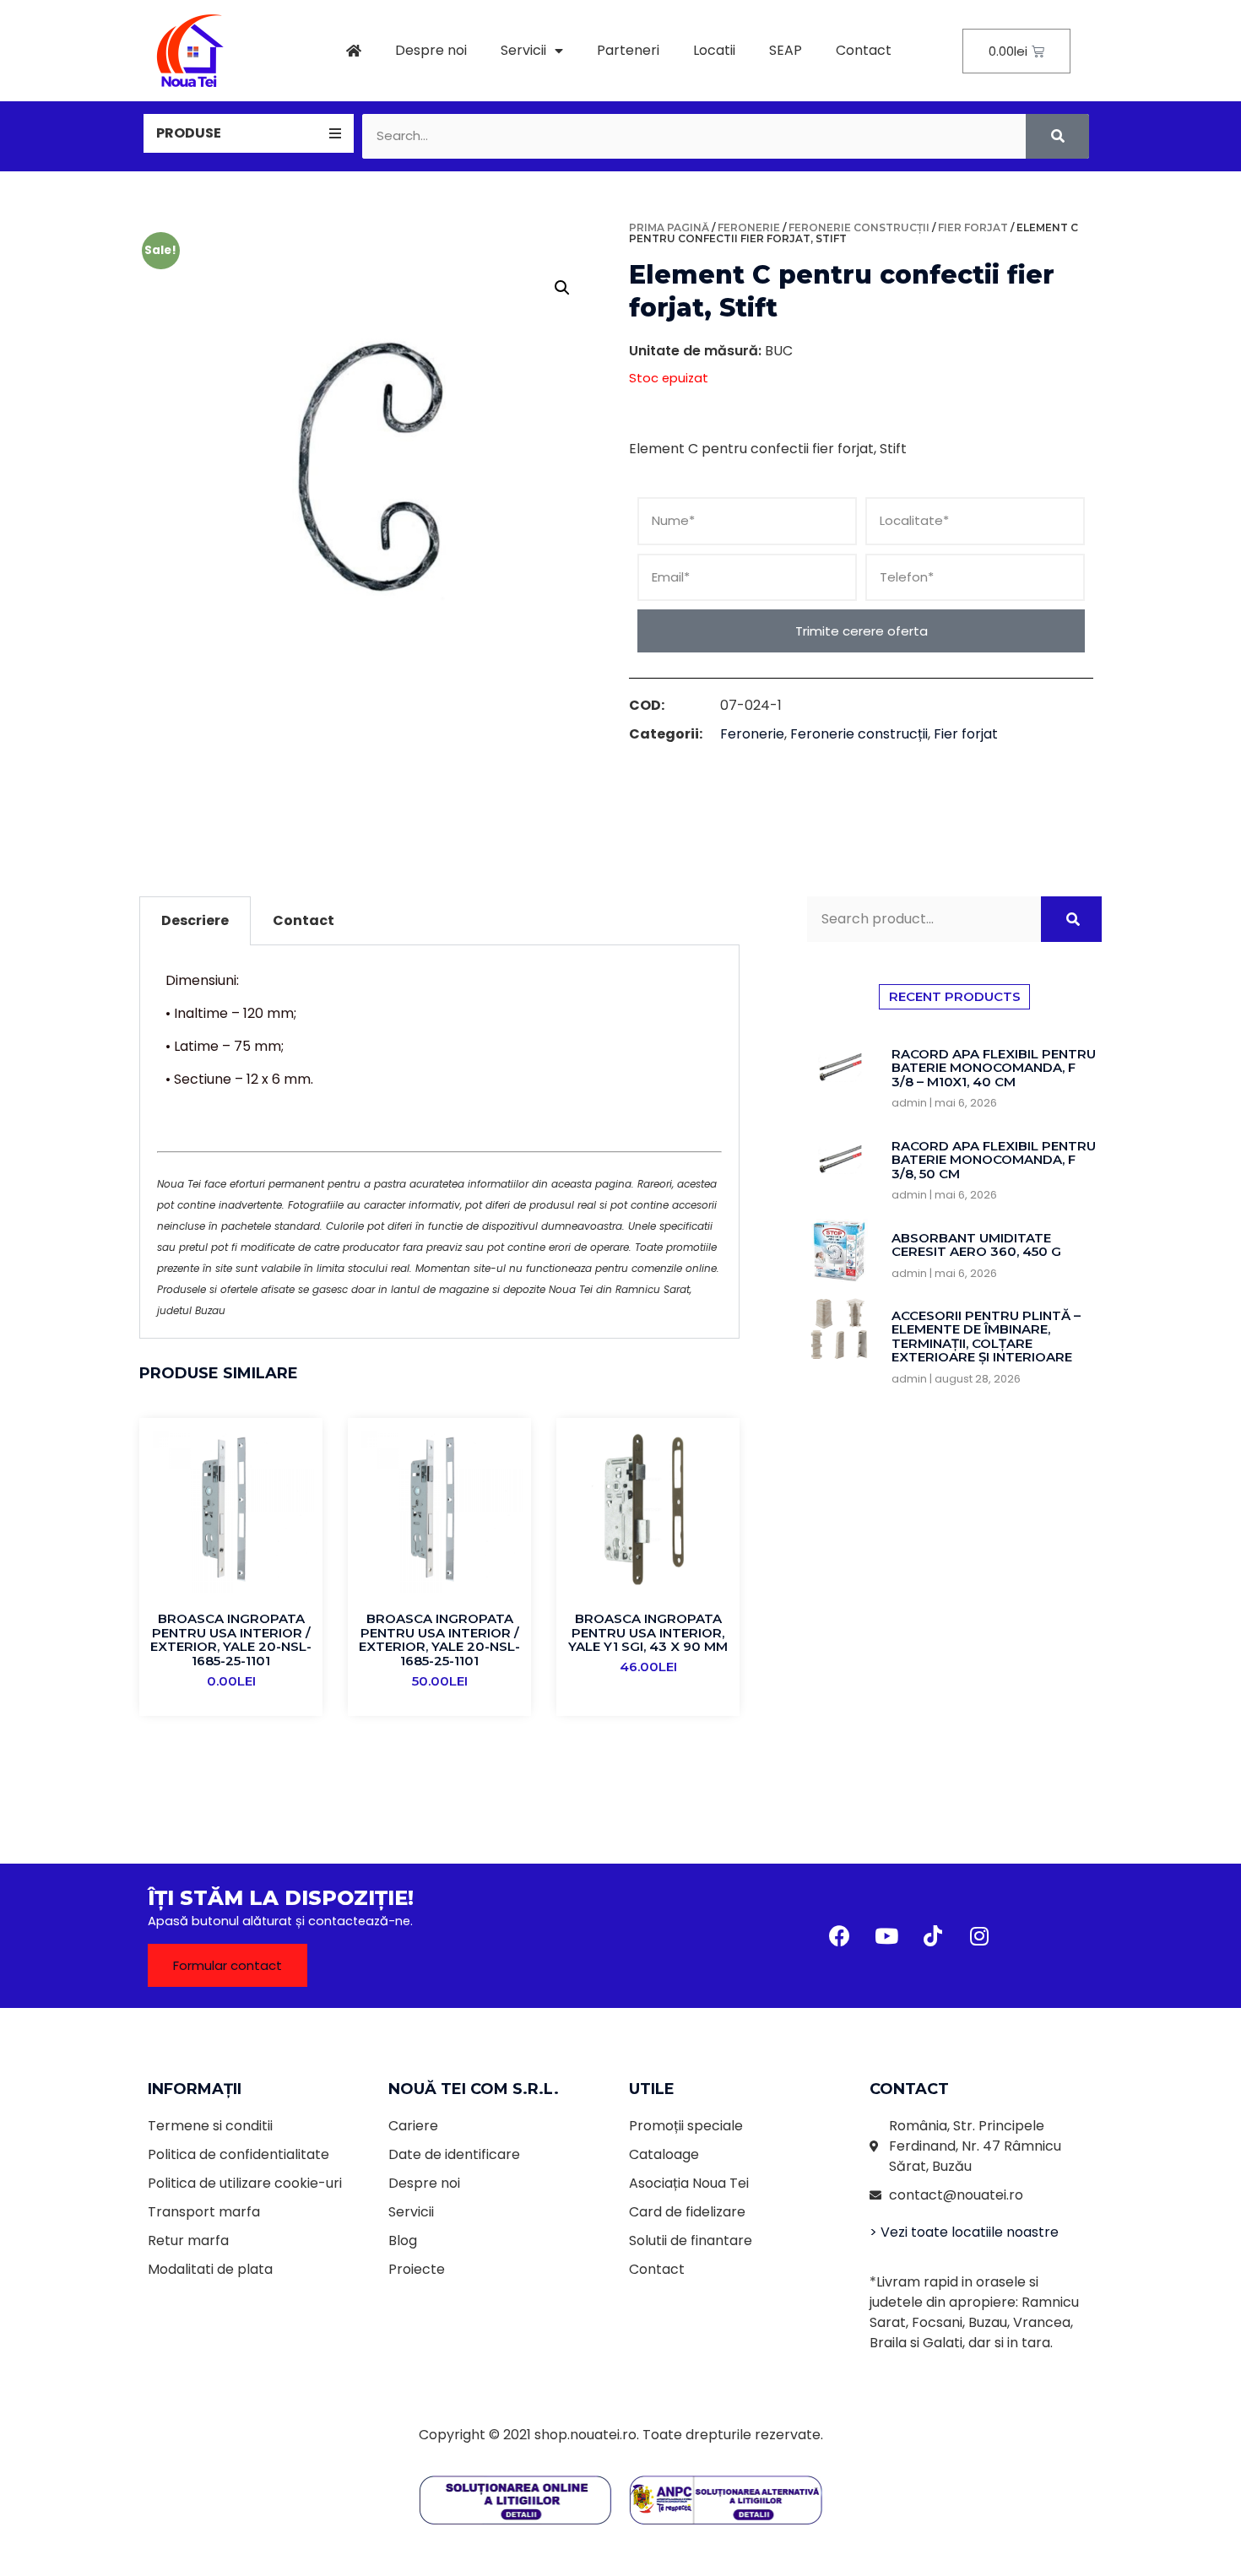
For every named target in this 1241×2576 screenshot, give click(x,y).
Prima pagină (669, 227)
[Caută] (1057, 136)
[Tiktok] (933, 1935)
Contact (864, 50)
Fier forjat (973, 227)
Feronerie (749, 227)
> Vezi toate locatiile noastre (964, 2232)
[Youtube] (886, 1935)
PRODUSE (189, 133)
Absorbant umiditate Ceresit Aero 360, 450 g (976, 1245)
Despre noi (431, 50)
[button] (228, 1965)
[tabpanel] (439, 1142)
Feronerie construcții (859, 227)
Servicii (523, 50)
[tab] (249, 133)
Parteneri (628, 50)
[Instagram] (979, 1935)
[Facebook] (840, 1935)
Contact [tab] (303, 920)
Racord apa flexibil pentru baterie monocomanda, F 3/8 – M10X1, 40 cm (994, 1068)
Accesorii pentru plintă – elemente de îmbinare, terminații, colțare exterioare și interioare (986, 1337)
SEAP (786, 50)
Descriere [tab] (195, 920)
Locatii (714, 50)
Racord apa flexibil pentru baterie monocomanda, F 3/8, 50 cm (994, 1160)
